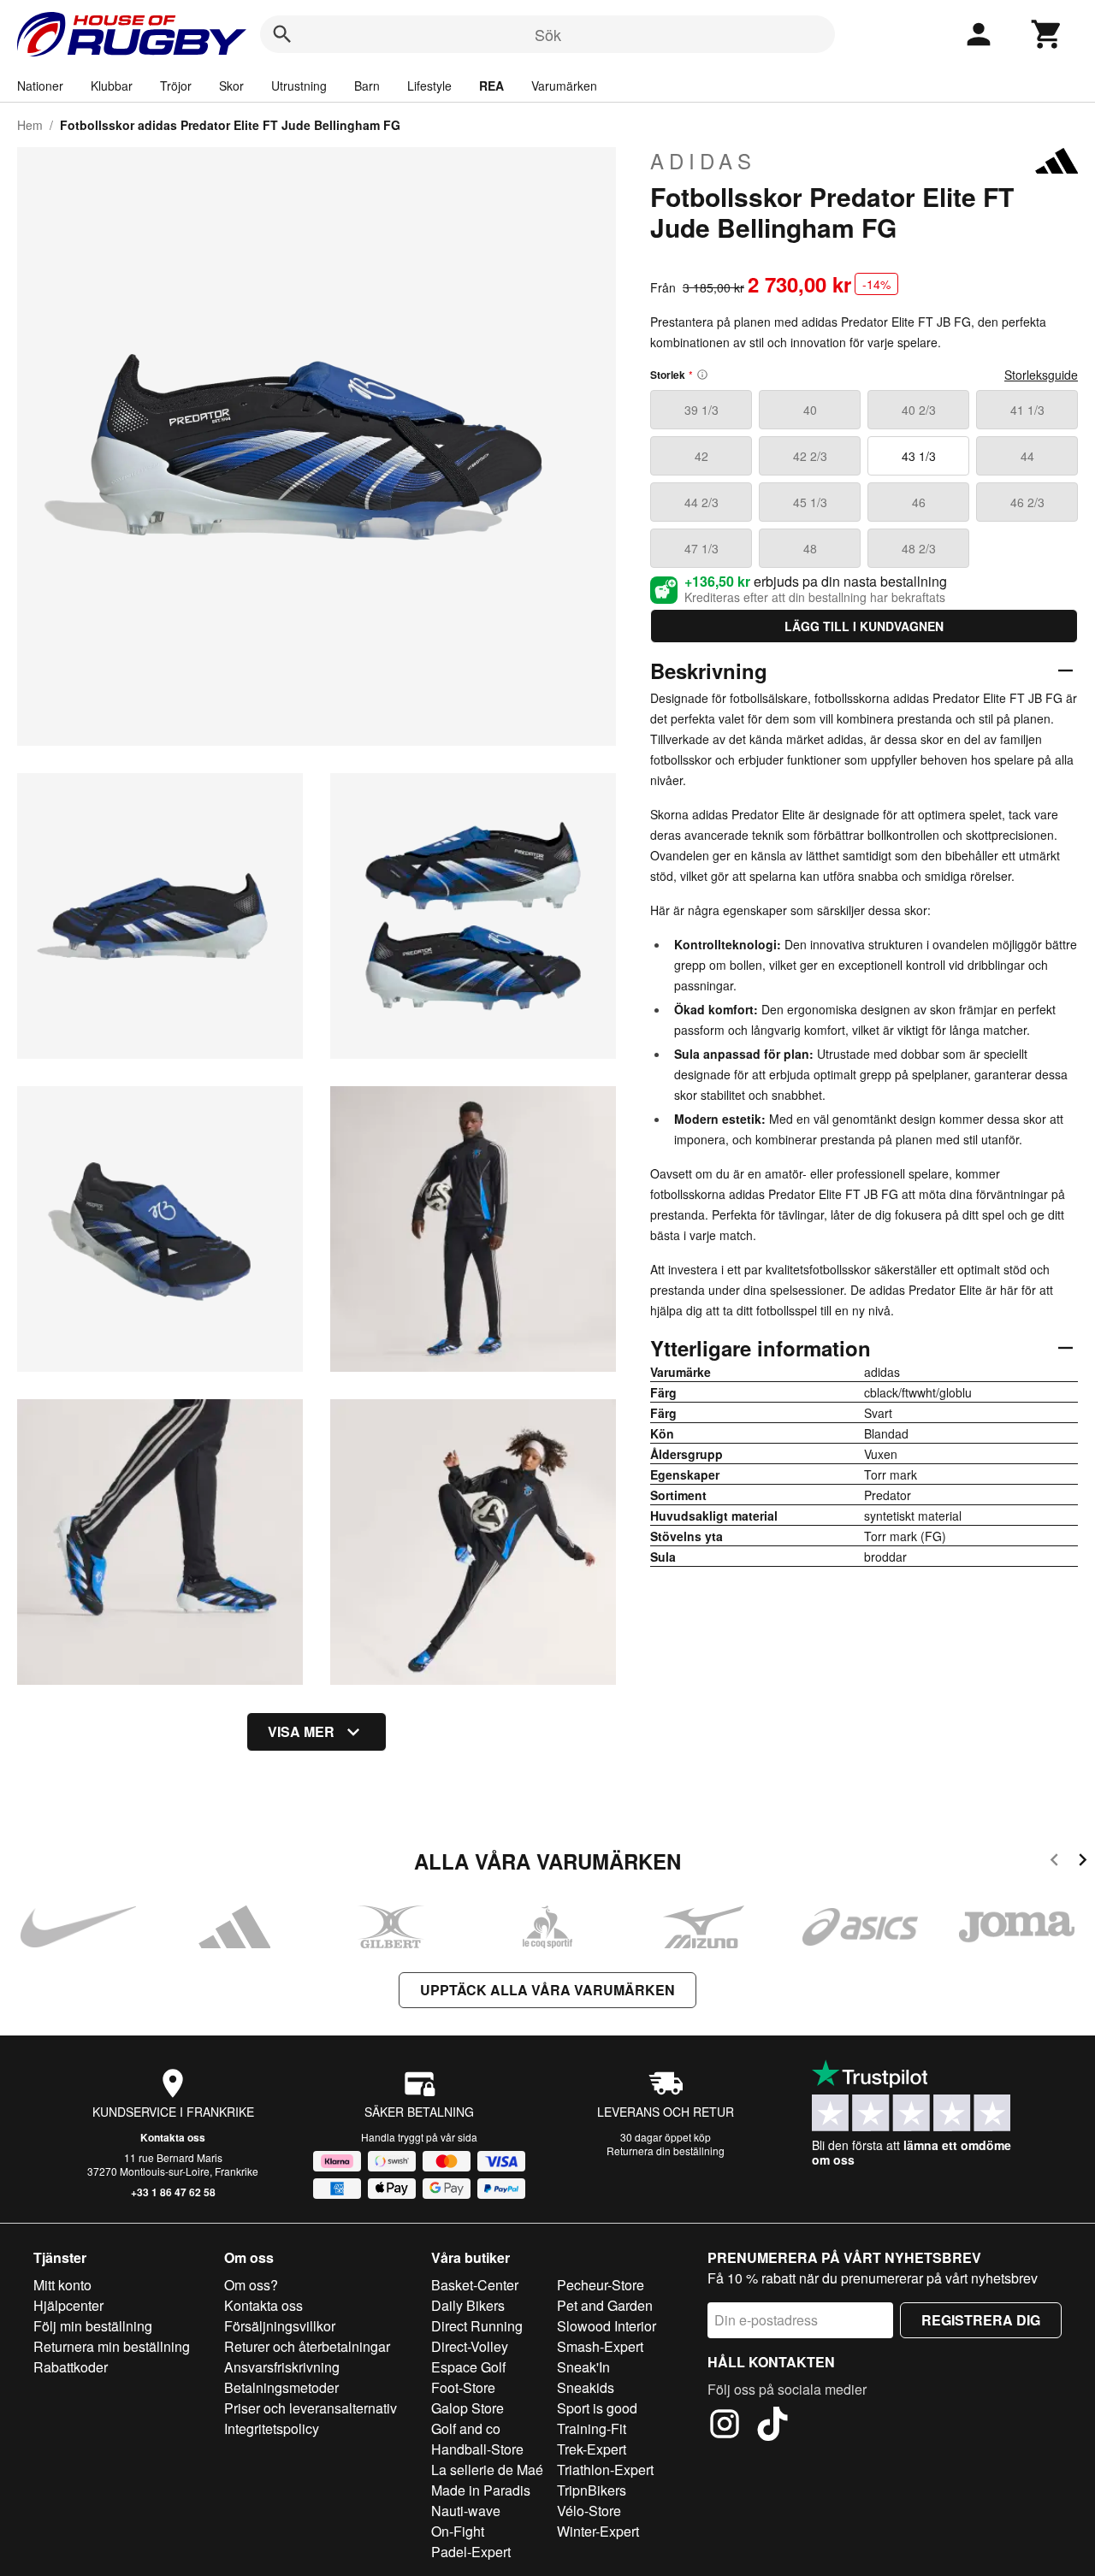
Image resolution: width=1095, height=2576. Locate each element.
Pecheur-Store (601, 2285)
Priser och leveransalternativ (311, 2408)
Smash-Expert (600, 2346)
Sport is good (597, 2408)
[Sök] (282, 34)
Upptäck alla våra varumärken (547, 1990)
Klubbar (112, 86)
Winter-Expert (598, 2531)
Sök (548, 34)
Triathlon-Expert (605, 2470)
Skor (231, 86)
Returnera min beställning (112, 2346)
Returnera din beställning (666, 2151)
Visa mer (301, 1731)
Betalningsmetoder (281, 2387)
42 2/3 (810, 456)
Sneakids (586, 2387)
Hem (30, 125)
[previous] (1054, 1862)
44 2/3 (701, 502)
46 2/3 (1027, 502)
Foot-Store (463, 2387)
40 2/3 (919, 410)
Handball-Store (477, 2449)
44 (1027, 456)
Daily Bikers (468, 2305)
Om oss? (251, 2285)
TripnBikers (592, 2490)
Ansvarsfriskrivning (282, 2367)
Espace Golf (468, 2367)
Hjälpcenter (68, 2305)
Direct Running (477, 2326)
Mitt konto (62, 2285)
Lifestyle (429, 86)
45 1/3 (810, 502)
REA (491, 86)
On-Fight (458, 2531)
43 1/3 (919, 456)
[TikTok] (772, 2426)
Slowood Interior (607, 2326)
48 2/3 (919, 548)
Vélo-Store (589, 2511)
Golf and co (466, 2428)
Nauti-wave (466, 2511)
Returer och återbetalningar (307, 2346)
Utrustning (299, 86)
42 (701, 456)
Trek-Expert (592, 2449)
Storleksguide (1041, 375)
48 (810, 548)
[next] (1083, 1862)
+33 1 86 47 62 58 (173, 2192)
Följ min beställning (93, 2326)
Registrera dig (981, 2320)
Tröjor (176, 86)
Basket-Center (475, 2285)
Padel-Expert (471, 2552)
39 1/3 (701, 410)
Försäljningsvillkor (280, 2326)
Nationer (40, 86)
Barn (367, 86)
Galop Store (468, 2408)
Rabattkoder (71, 2367)
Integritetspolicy (272, 2428)
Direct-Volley (470, 2346)
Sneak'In (583, 2367)
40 (810, 410)
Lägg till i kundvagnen (864, 626)
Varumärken (564, 86)
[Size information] (702, 375)
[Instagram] (725, 2426)
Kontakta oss (173, 2137)
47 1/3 (701, 548)
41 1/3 (1027, 410)
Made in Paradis (481, 2490)
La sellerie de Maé (487, 2470)
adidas (703, 161)
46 (919, 502)
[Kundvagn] (1047, 34)
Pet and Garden (605, 2305)
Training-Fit (592, 2428)
